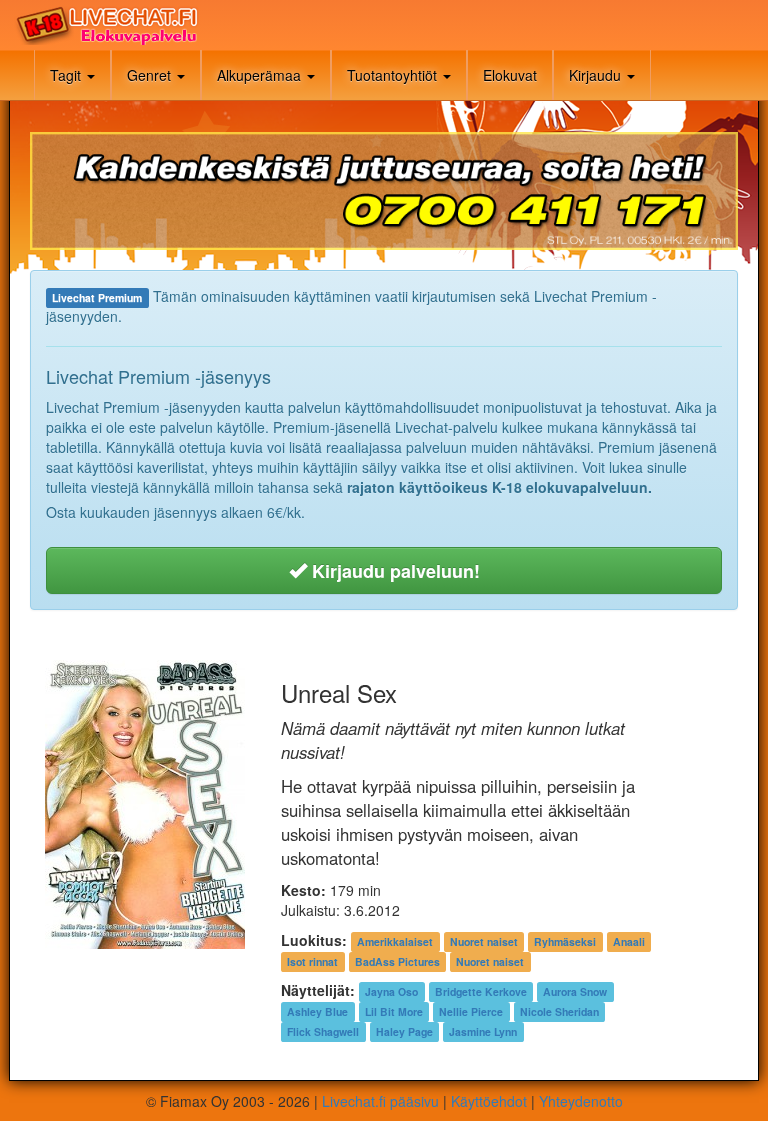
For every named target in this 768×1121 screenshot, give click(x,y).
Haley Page (404, 1031)
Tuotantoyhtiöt (394, 75)
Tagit (67, 75)
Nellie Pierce (471, 1011)
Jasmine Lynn (483, 1031)
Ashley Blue (317, 1011)
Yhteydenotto (581, 1101)
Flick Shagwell (323, 1031)
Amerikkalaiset (395, 941)
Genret (151, 75)
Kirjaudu (597, 75)
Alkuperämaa (261, 75)
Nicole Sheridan (559, 1011)
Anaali (629, 941)
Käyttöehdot (489, 1101)
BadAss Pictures (397, 961)
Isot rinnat (312, 961)
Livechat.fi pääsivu (380, 1101)
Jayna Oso (391, 991)
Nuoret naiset (484, 941)
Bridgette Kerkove (481, 991)
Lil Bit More (394, 1011)
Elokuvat (510, 75)
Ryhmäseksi (565, 941)
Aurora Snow (575, 991)
